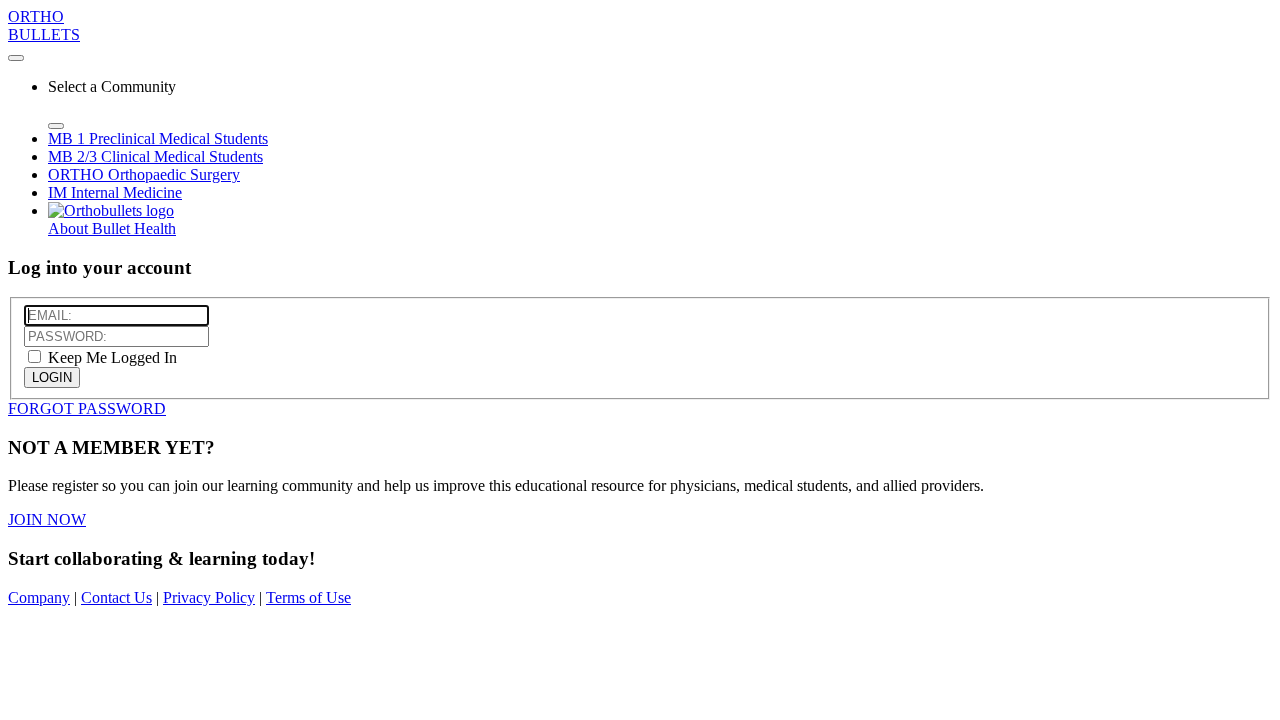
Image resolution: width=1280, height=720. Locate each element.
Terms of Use (308, 597)
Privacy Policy (209, 597)
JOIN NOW (47, 519)
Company (39, 597)
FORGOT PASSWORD (87, 408)
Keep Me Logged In (110, 357)
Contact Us (116, 597)
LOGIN (52, 377)
